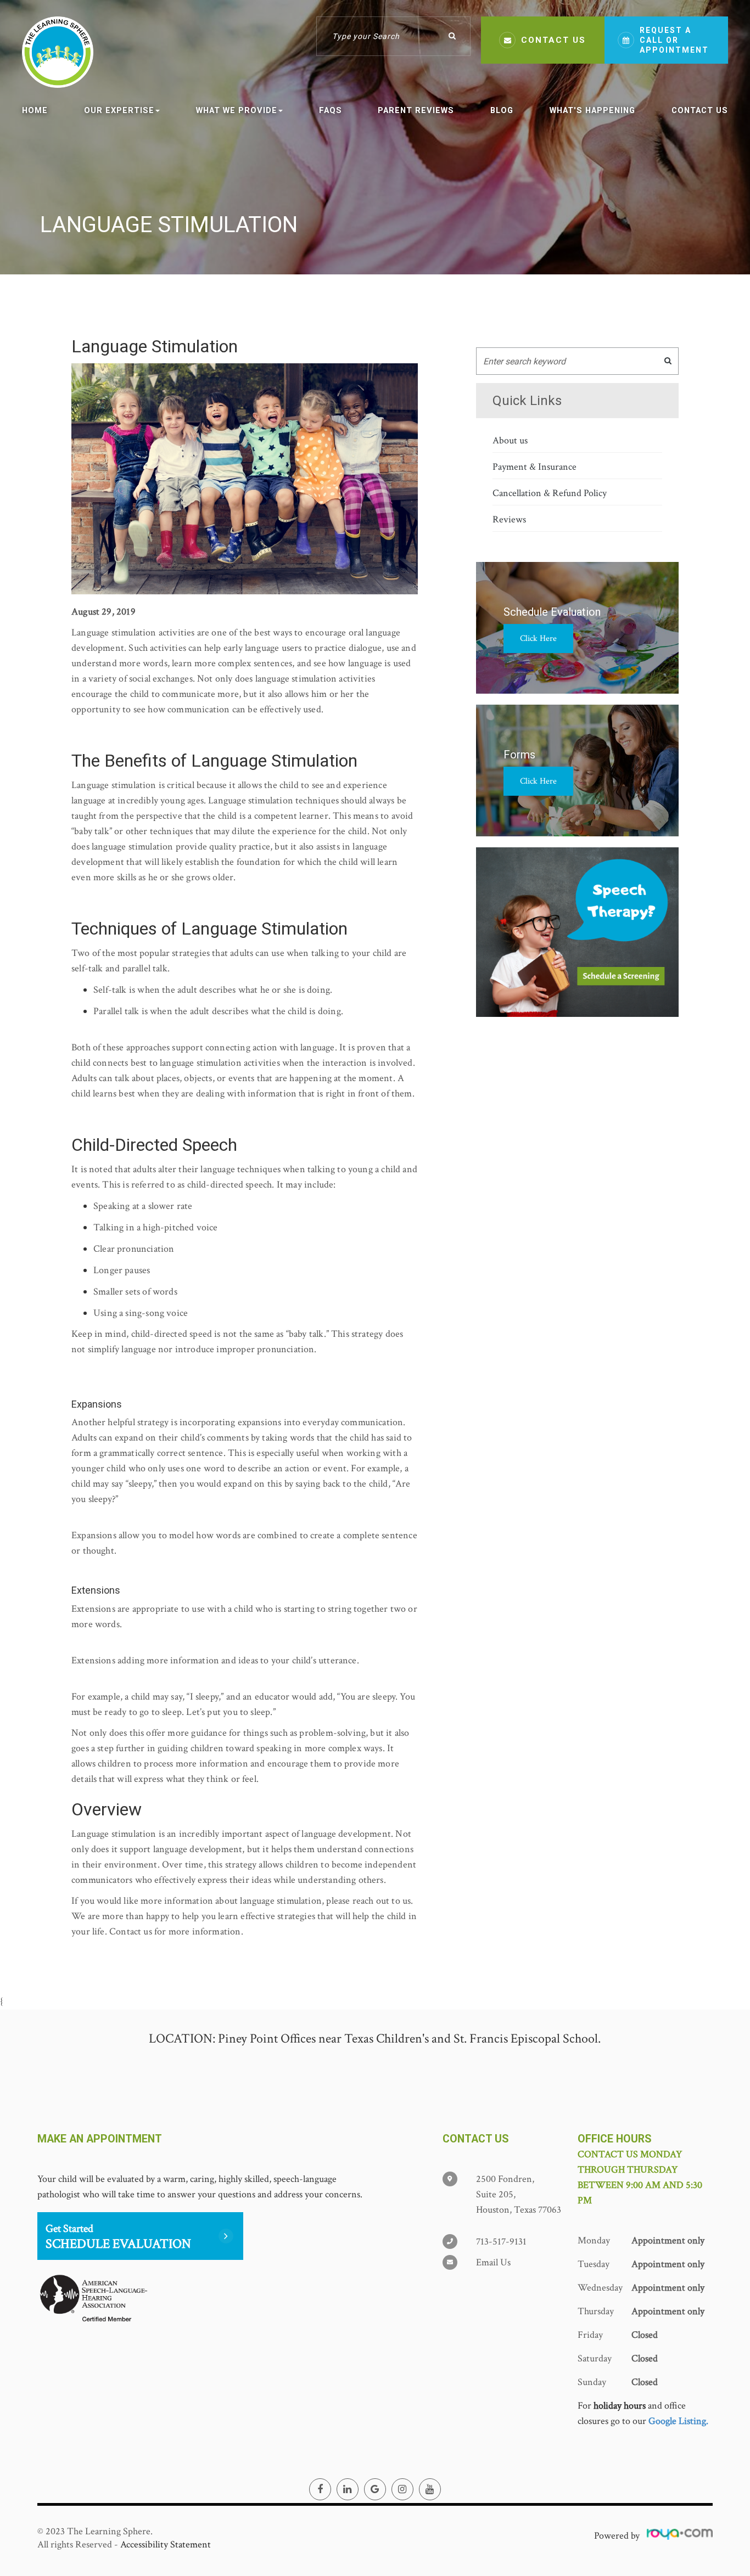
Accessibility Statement (166, 2544)
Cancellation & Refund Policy (550, 493)
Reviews (509, 519)
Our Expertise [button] (119, 110)
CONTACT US (553, 40)
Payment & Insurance (534, 467)
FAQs (331, 110)
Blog (502, 110)
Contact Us (700, 110)
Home (35, 110)
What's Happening (592, 110)
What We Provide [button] (237, 110)
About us (510, 440)
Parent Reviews (416, 110)
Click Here (538, 639)
